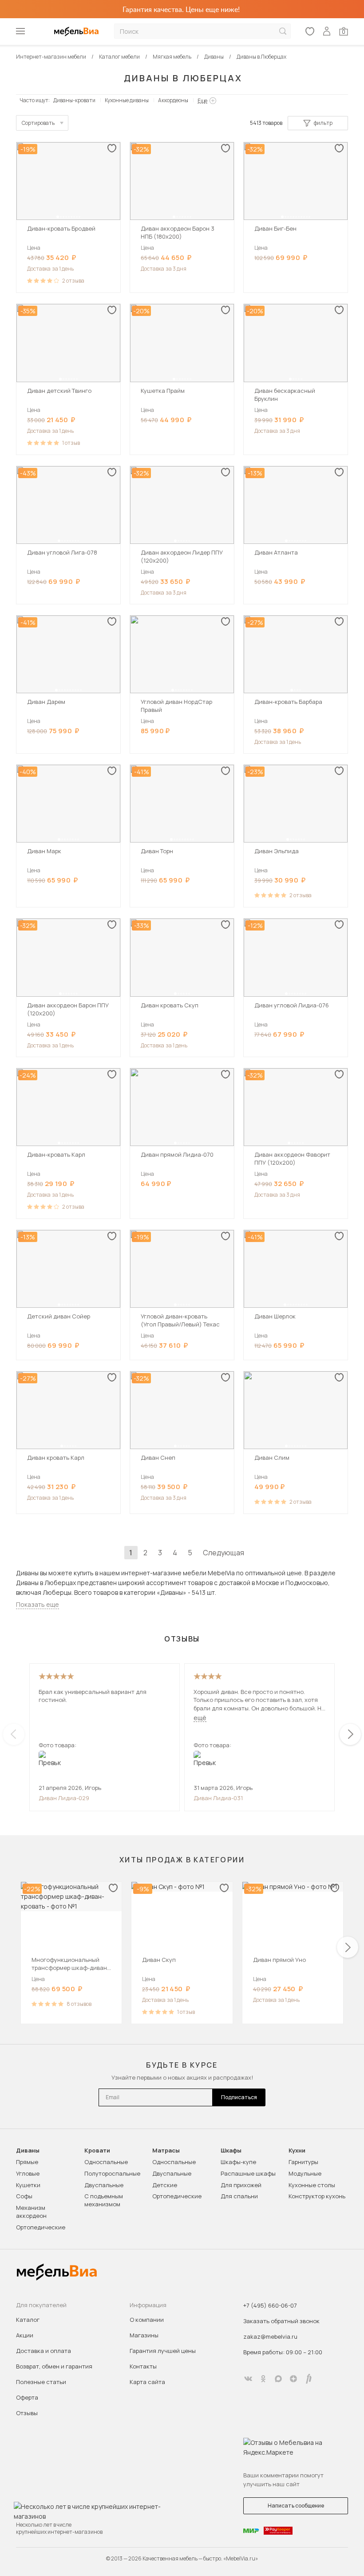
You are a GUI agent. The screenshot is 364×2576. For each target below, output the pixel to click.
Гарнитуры (303, 2162)
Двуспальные (104, 2185)
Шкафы (231, 2151)
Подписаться (239, 2097)
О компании (147, 2320)
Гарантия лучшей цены (163, 2351)
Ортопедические (41, 2227)
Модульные (305, 2173)
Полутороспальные (112, 2173)
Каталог (28, 2320)
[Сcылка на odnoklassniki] (263, 2379)
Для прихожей (241, 2185)
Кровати (97, 2151)
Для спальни (239, 2196)
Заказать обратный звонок (281, 2321)
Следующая (224, 1553)
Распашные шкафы (248, 2173)
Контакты (143, 2366)
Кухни (297, 2151)
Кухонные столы (312, 2185)
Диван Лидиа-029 (64, 1798)
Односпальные (106, 2162)
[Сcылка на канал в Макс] (278, 2379)
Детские (165, 2185)
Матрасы (166, 2151)
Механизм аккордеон (31, 2212)
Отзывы (27, 2413)
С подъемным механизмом (104, 2200)
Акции (25, 2335)
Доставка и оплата (44, 2351)
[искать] (283, 31)
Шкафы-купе (238, 2162)
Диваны (28, 2151)
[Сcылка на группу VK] (248, 2379)
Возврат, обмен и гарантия (54, 2366)
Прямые (27, 2162)
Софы (24, 2196)
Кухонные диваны (127, 100)
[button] (58, 217)
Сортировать (38, 123)
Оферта (27, 2397)
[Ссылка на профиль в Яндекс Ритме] (309, 2379)
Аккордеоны (173, 100)
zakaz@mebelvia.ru (270, 2336)
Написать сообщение (296, 2506)
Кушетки (28, 2185)
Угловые (28, 2173)
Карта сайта (147, 2382)
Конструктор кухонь (317, 2196)
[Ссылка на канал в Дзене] (293, 2379)
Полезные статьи (41, 2382)
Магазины (144, 2335)
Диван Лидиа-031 (218, 1798)
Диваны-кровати (74, 100)
